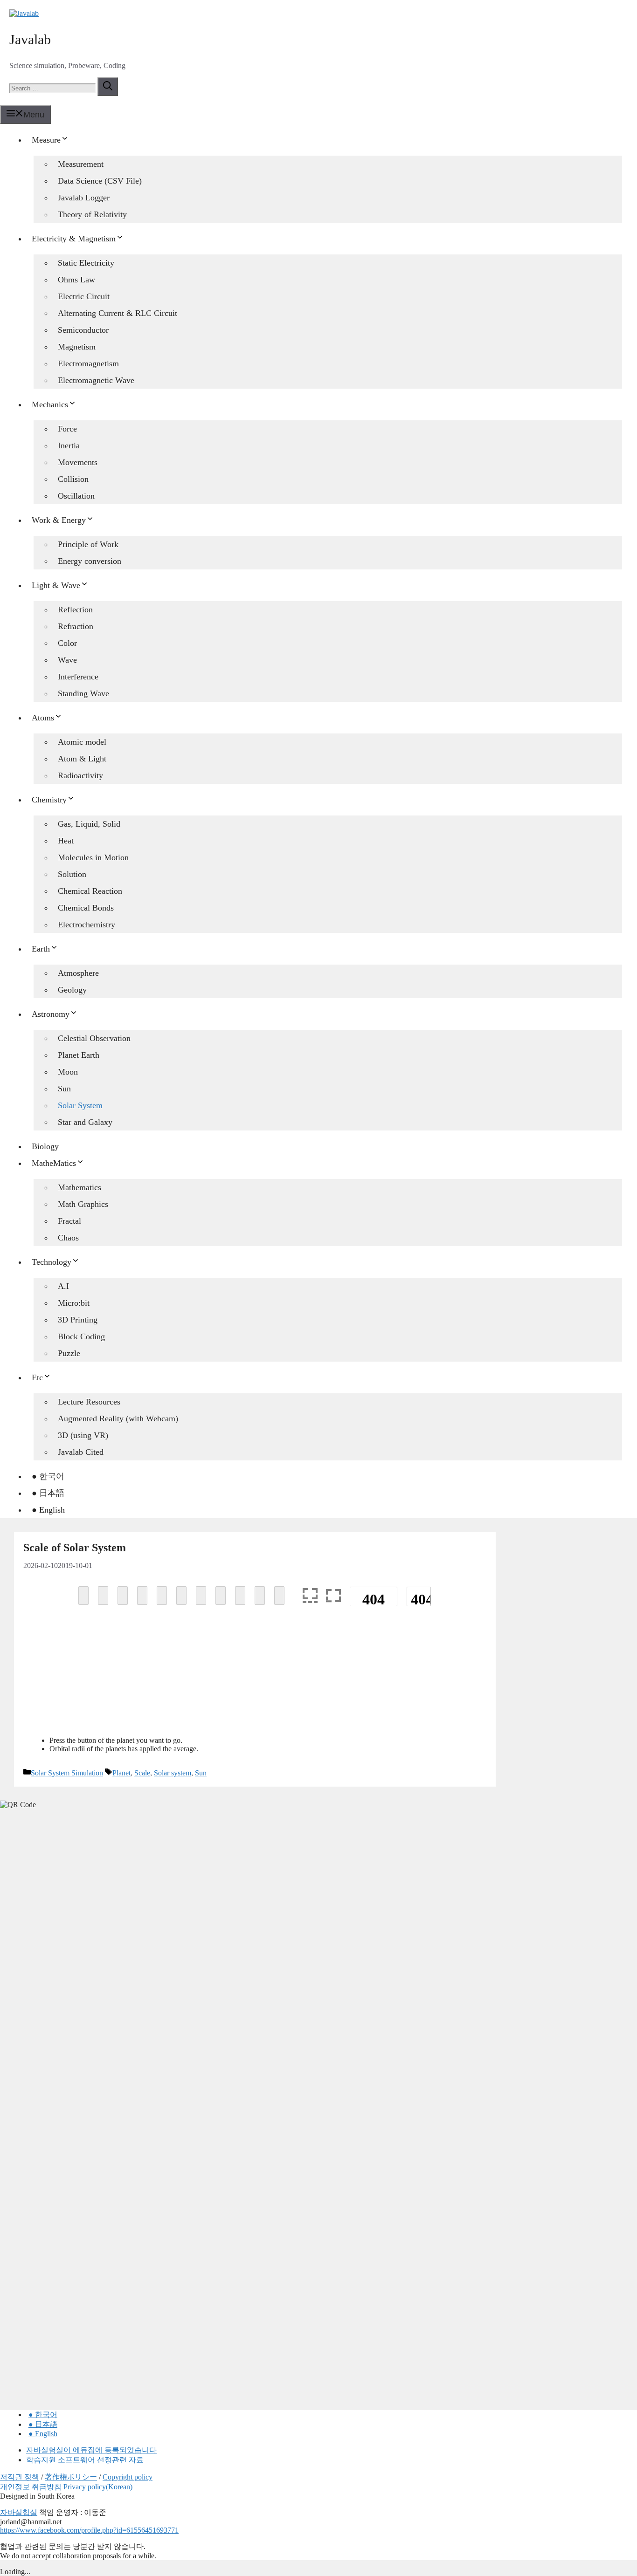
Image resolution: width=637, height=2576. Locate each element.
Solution (72, 874)
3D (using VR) (83, 1435)
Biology (45, 1146)
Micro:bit (74, 1303)
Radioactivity (80, 775)
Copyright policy (128, 2477)
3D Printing (78, 1320)
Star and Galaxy (85, 1122)
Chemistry (49, 800)
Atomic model (82, 742)
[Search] (108, 87)
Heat (66, 841)
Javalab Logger (84, 198)
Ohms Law (76, 280)
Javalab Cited (81, 1452)
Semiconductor (83, 330)
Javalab (30, 39)
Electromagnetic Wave (96, 380)
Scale (142, 1773)
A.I (63, 1286)
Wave (67, 660)
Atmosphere (78, 973)
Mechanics (50, 404)
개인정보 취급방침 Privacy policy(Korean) (66, 2487)
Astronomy (51, 1014)
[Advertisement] (255, 1682)
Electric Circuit (84, 296)
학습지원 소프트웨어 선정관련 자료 (85, 2460)
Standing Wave (83, 693)
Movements (78, 462)
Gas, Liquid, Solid (89, 824)
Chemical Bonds (86, 908)
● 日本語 (48, 1493)
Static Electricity (86, 263)
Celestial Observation (94, 1038)
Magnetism (77, 347)
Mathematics (80, 1187)
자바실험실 (19, 2512)
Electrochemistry (87, 925)
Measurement (81, 164)
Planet (121, 1773)
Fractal (69, 1221)
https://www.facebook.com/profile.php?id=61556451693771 (89, 2530)
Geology (72, 990)
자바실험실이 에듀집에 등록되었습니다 (91, 2450)
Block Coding (81, 1336)
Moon (68, 1072)
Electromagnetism (88, 363)
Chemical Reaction (90, 891)
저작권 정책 (20, 2477)
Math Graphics (83, 1204)
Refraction (76, 626)
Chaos (68, 1238)
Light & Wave (56, 585)
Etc (37, 1377)
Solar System (80, 1105)
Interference (78, 677)
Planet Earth (79, 1055)
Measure (46, 140)
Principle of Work (88, 544)
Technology (52, 1262)
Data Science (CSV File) (100, 181)
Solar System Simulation (67, 1773)
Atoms (43, 718)
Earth (41, 949)
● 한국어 (48, 1476)
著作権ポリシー (71, 2477)
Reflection (75, 610)
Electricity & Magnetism (74, 239)
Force (67, 429)
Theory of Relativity (92, 214)
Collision (73, 479)
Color (67, 643)
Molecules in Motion (93, 857)
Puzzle (69, 1353)
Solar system (173, 1773)
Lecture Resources (89, 1402)
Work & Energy (59, 520)
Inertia (69, 445)
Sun (64, 1089)
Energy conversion (90, 561)
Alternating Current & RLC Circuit (118, 313)
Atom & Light (82, 759)
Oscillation (76, 496)
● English (48, 1510)
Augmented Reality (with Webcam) (118, 1418)
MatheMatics (54, 1163)
